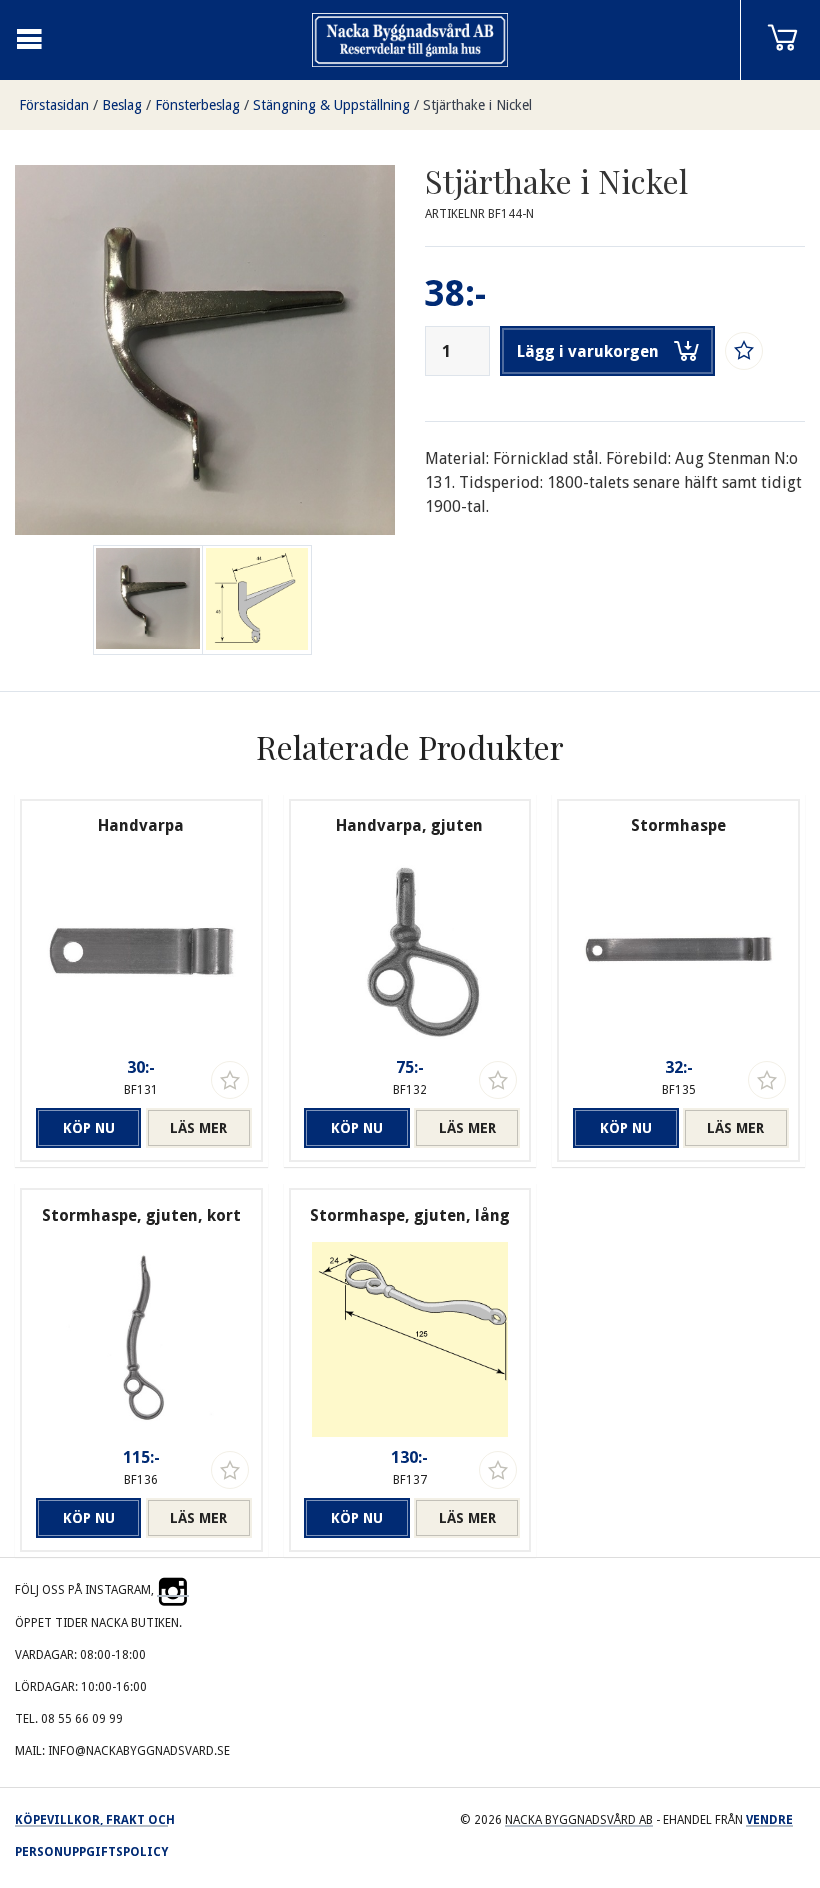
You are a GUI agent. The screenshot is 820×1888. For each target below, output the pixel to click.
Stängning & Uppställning (331, 105)
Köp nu (89, 1128)
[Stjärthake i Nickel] (257, 600)
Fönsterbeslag (197, 105)
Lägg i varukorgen (588, 351)
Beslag (122, 105)
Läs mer (198, 1128)
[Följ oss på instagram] (173, 1590)
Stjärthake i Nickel (477, 105)
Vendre (769, 1820)
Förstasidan (54, 105)
